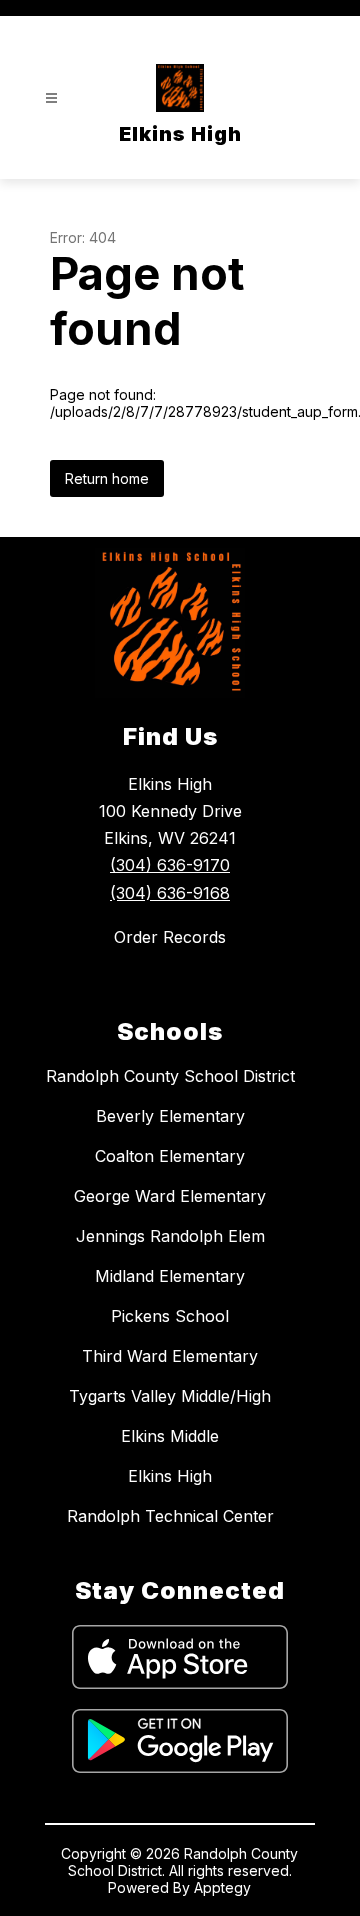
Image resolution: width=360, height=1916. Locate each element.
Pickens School (170, 1316)
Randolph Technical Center (170, 1516)
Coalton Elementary (170, 1156)
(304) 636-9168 (170, 893)
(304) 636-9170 (170, 865)
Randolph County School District (170, 1076)
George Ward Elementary (170, 1196)
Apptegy (222, 1887)
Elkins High (170, 1476)
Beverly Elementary (170, 1116)
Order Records (170, 937)
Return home (107, 478)
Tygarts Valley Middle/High (170, 1396)
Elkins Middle (170, 1436)
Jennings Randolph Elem (170, 1236)
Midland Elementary (170, 1276)
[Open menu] (51, 98)
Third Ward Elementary (170, 1356)
